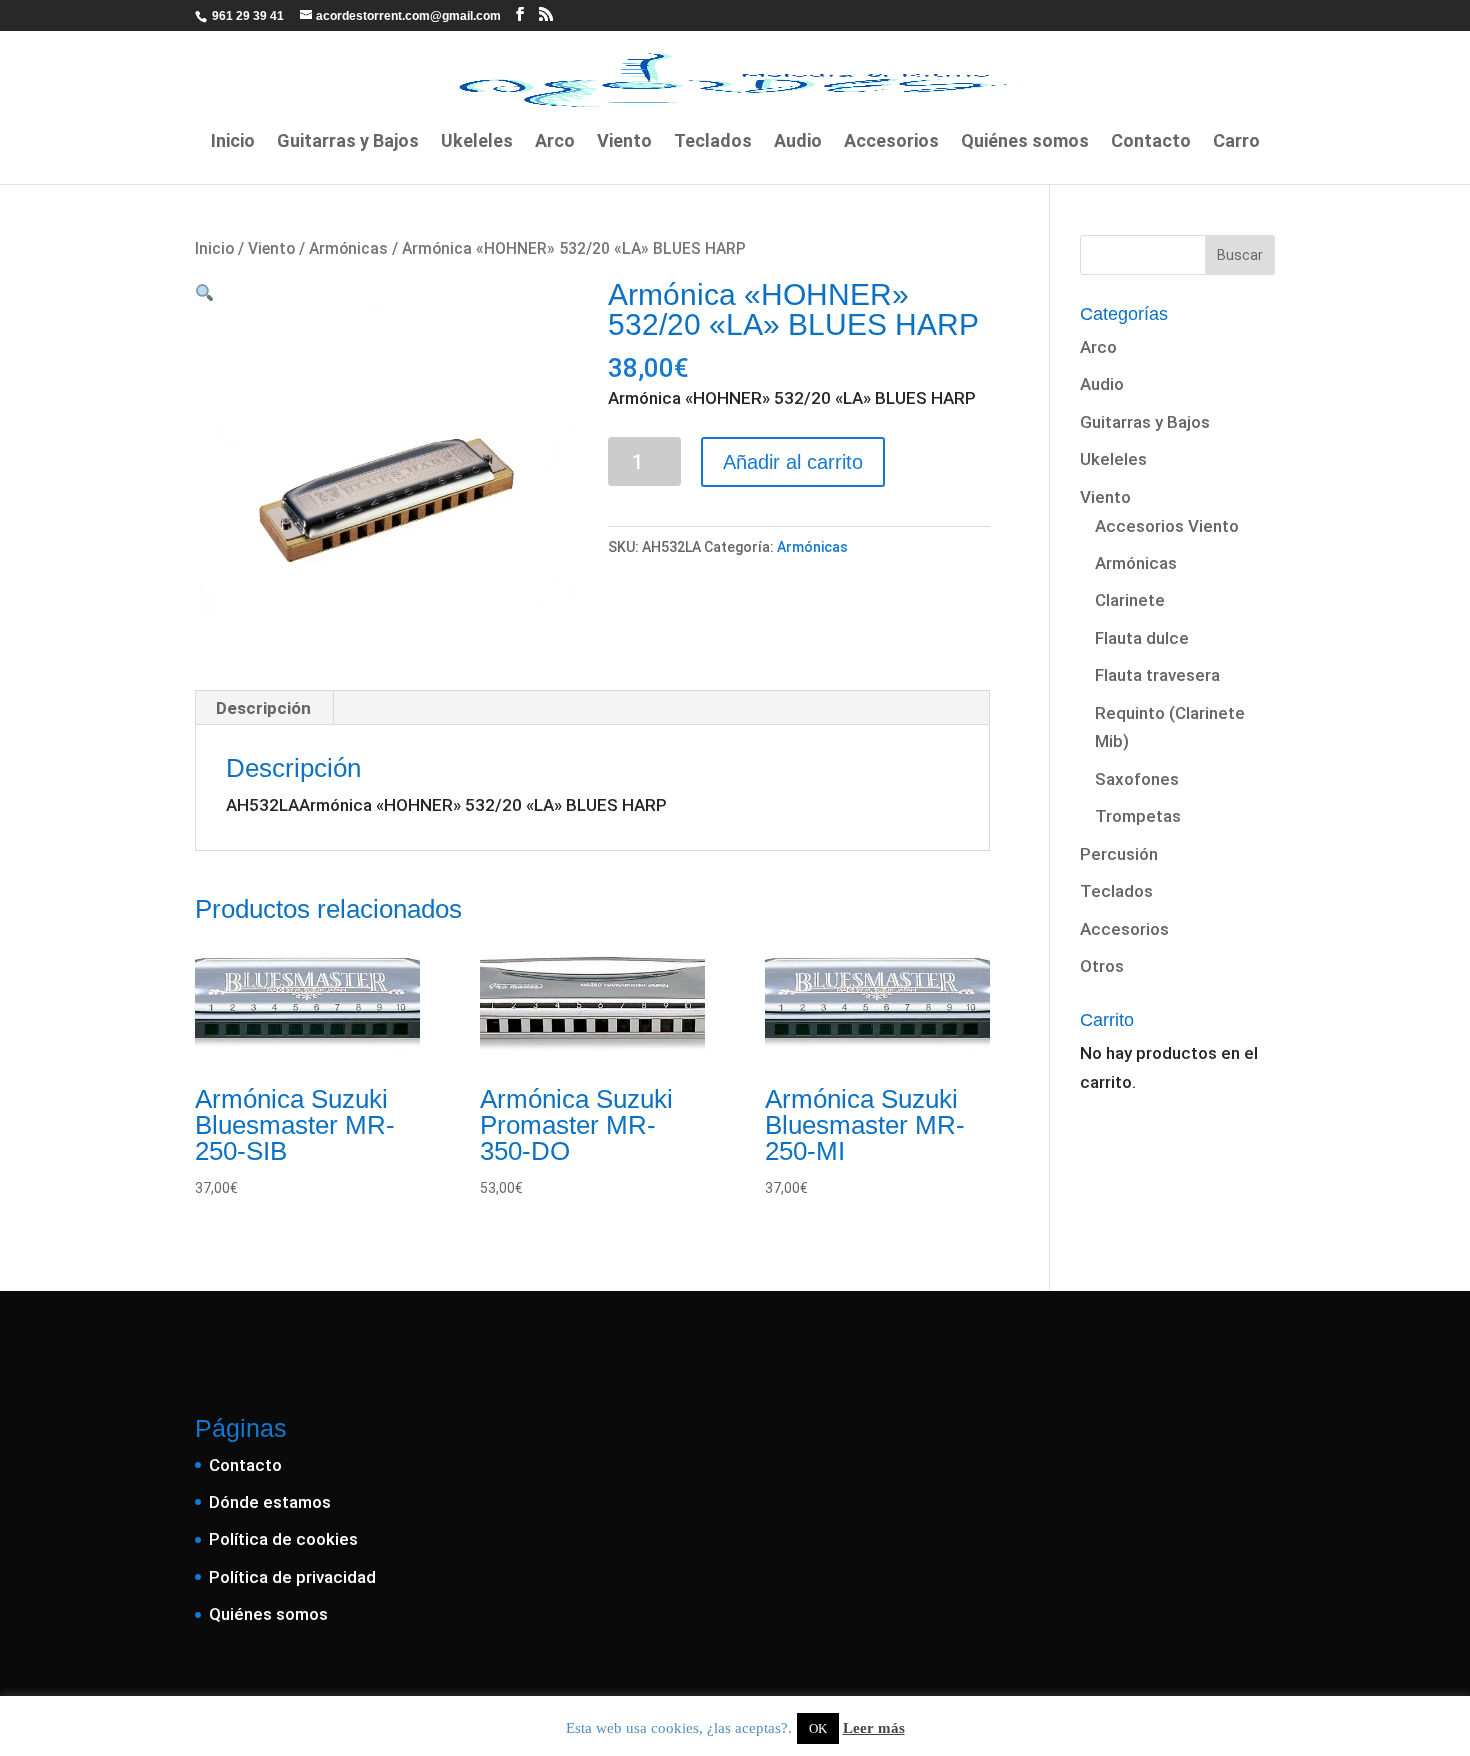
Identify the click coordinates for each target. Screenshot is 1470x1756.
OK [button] (818, 1728)
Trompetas (1138, 816)
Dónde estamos (270, 1502)
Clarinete (1130, 600)
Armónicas (348, 248)
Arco (555, 142)
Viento (624, 142)
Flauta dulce (1142, 638)
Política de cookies (283, 1539)
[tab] (264, 708)
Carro (1236, 142)
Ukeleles (477, 142)
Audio (798, 142)
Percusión (1119, 854)
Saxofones (1137, 779)
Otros (1102, 966)
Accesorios (891, 142)
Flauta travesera (1157, 675)
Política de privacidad (292, 1577)
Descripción (263, 708)
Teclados (713, 142)
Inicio (233, 142)
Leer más (874, 1728)
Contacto (1151, 142)
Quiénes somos (1025, 142)
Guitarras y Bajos (348, 142)
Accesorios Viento (1167, 526)
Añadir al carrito (793, 462)
